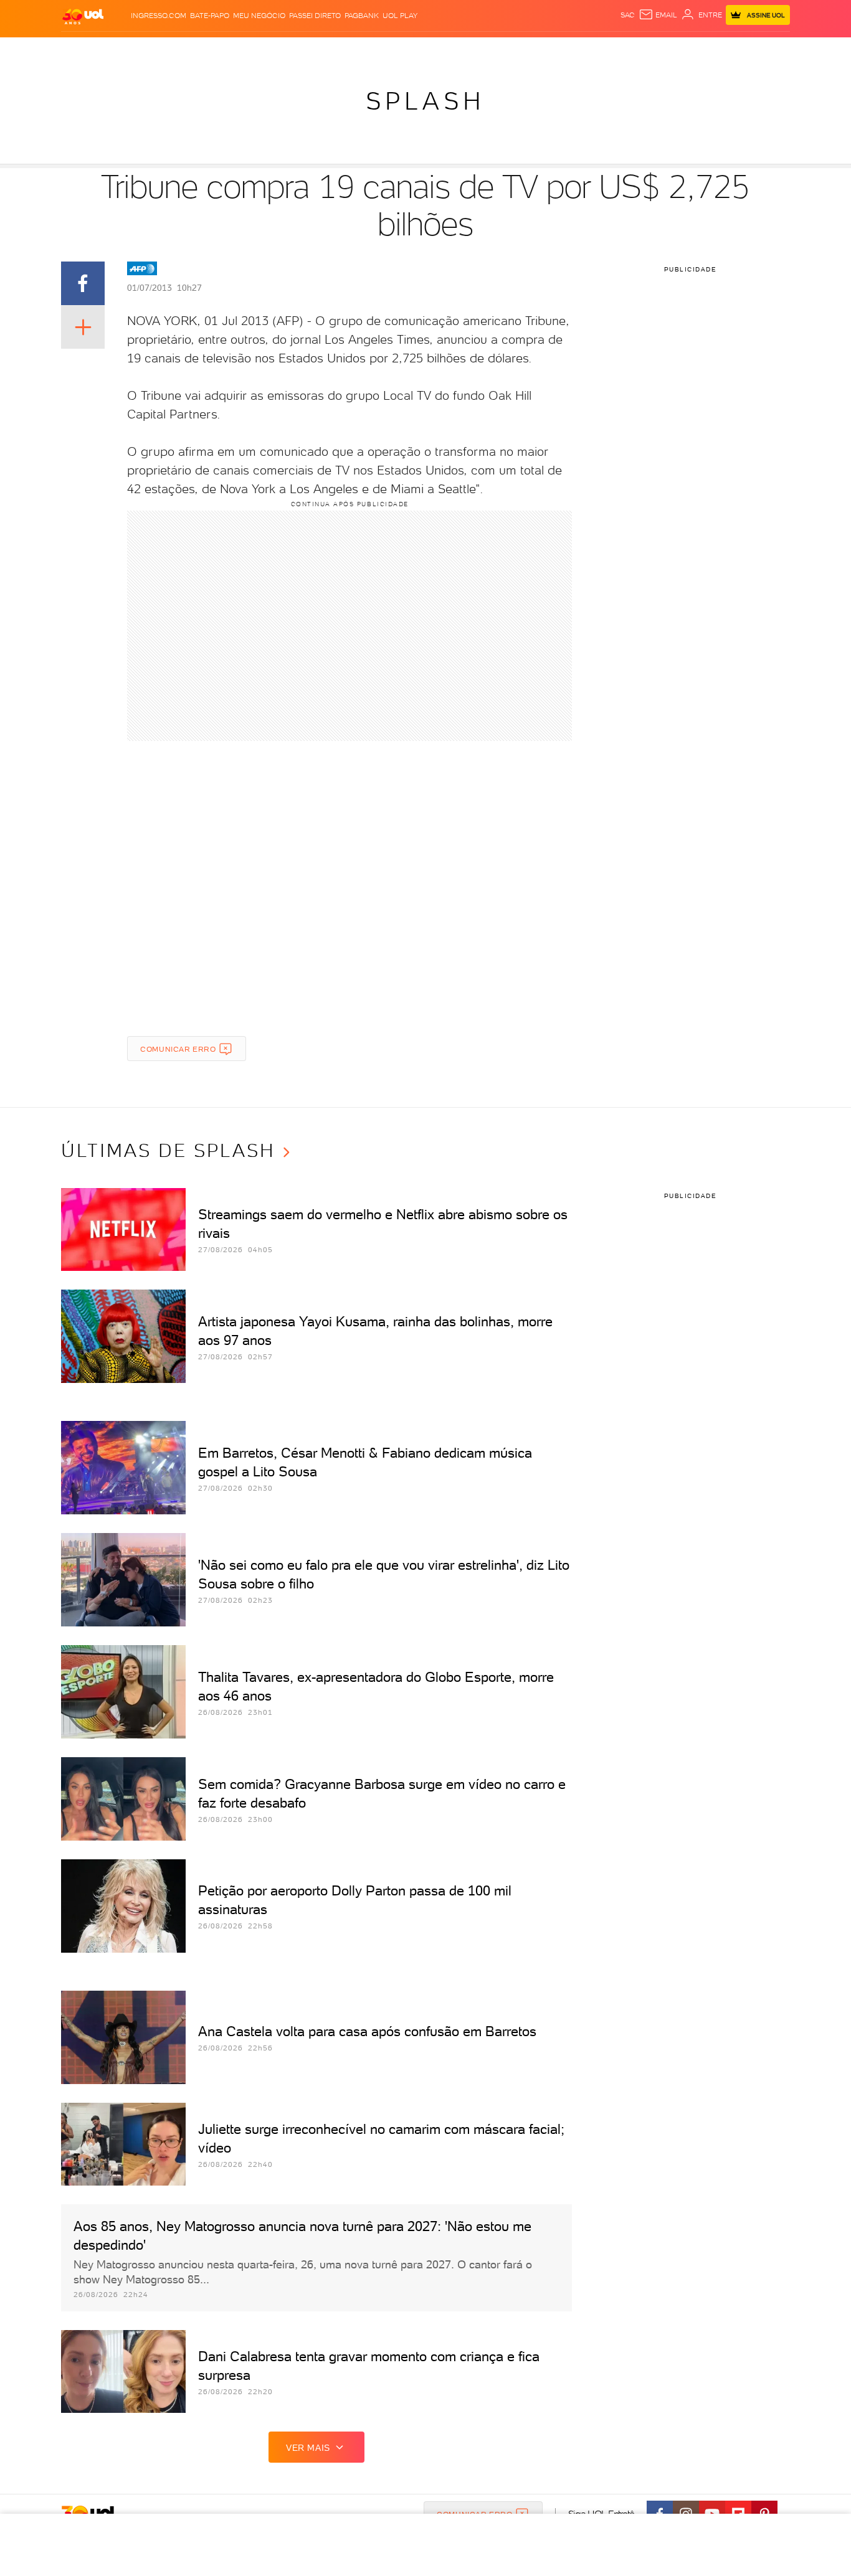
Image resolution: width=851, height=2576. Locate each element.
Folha (362, 50)
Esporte (397, 50)
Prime (689, 50)
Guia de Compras (768, 50)
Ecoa (567, 50)
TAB (667, 50)
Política (243, 50)
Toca (715, 50)
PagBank (362, 16)
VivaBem (517, 50)
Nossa (643, 50)
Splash (435, 50)
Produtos (85, 50)
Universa (475, 50)
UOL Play (400, 16)
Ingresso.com (159, 16)
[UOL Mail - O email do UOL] (658, 15)
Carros (282, 50)
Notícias (203, 50)
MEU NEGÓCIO (259, 16)
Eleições (160, 50)
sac (628, 15)
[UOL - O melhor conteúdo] (83, 16)
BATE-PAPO (210, 16)
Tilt (546, 50)
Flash (124, 50)
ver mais (308, 2448)
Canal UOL (603, 50)
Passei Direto (315, 16)
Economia (324, 50)
